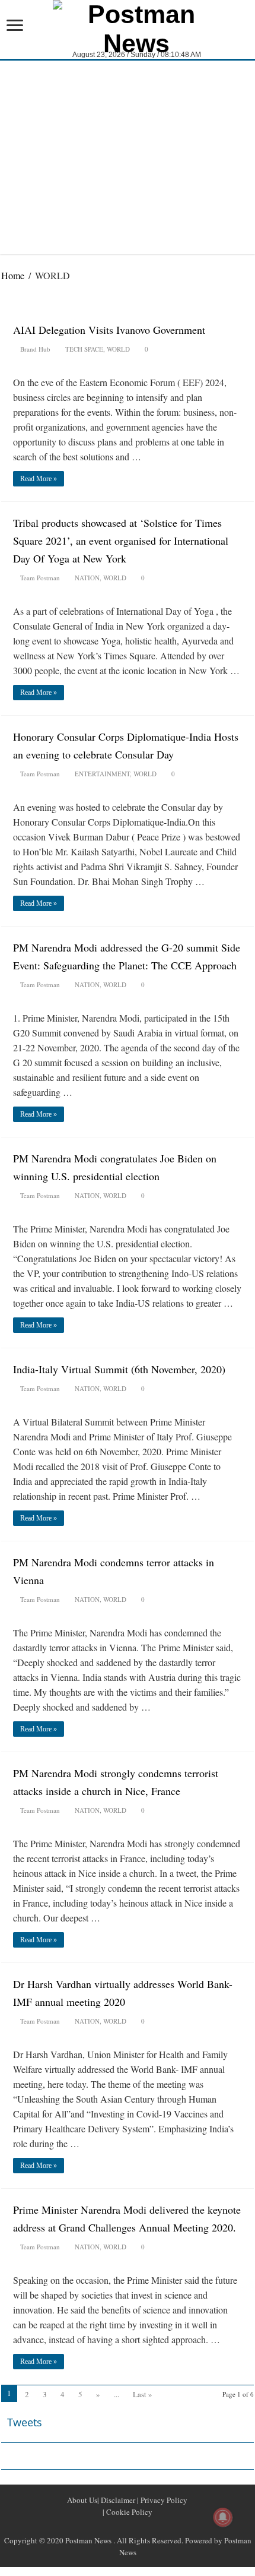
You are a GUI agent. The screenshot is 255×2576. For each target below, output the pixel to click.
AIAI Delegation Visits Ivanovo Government (109, 330)
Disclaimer (117, 2500)
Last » (143, 2394)
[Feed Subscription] (251, 301)
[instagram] (156, 2526)
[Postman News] (128, 27)
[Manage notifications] (223, 2517)
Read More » (39, 479)
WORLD (118, 349)
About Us (82, 2500)
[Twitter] (128, 2526)
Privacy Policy (163, 2500)
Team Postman (40, 578)
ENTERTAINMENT (102, 774)
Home (13, 275)
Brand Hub (35, 349)
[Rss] (99, 2526)
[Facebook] (113, 2526)
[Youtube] (142, 2526)
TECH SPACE (84, 349)
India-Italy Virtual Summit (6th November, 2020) (121, 1369)
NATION (87, 578)
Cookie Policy (128, 2512)
